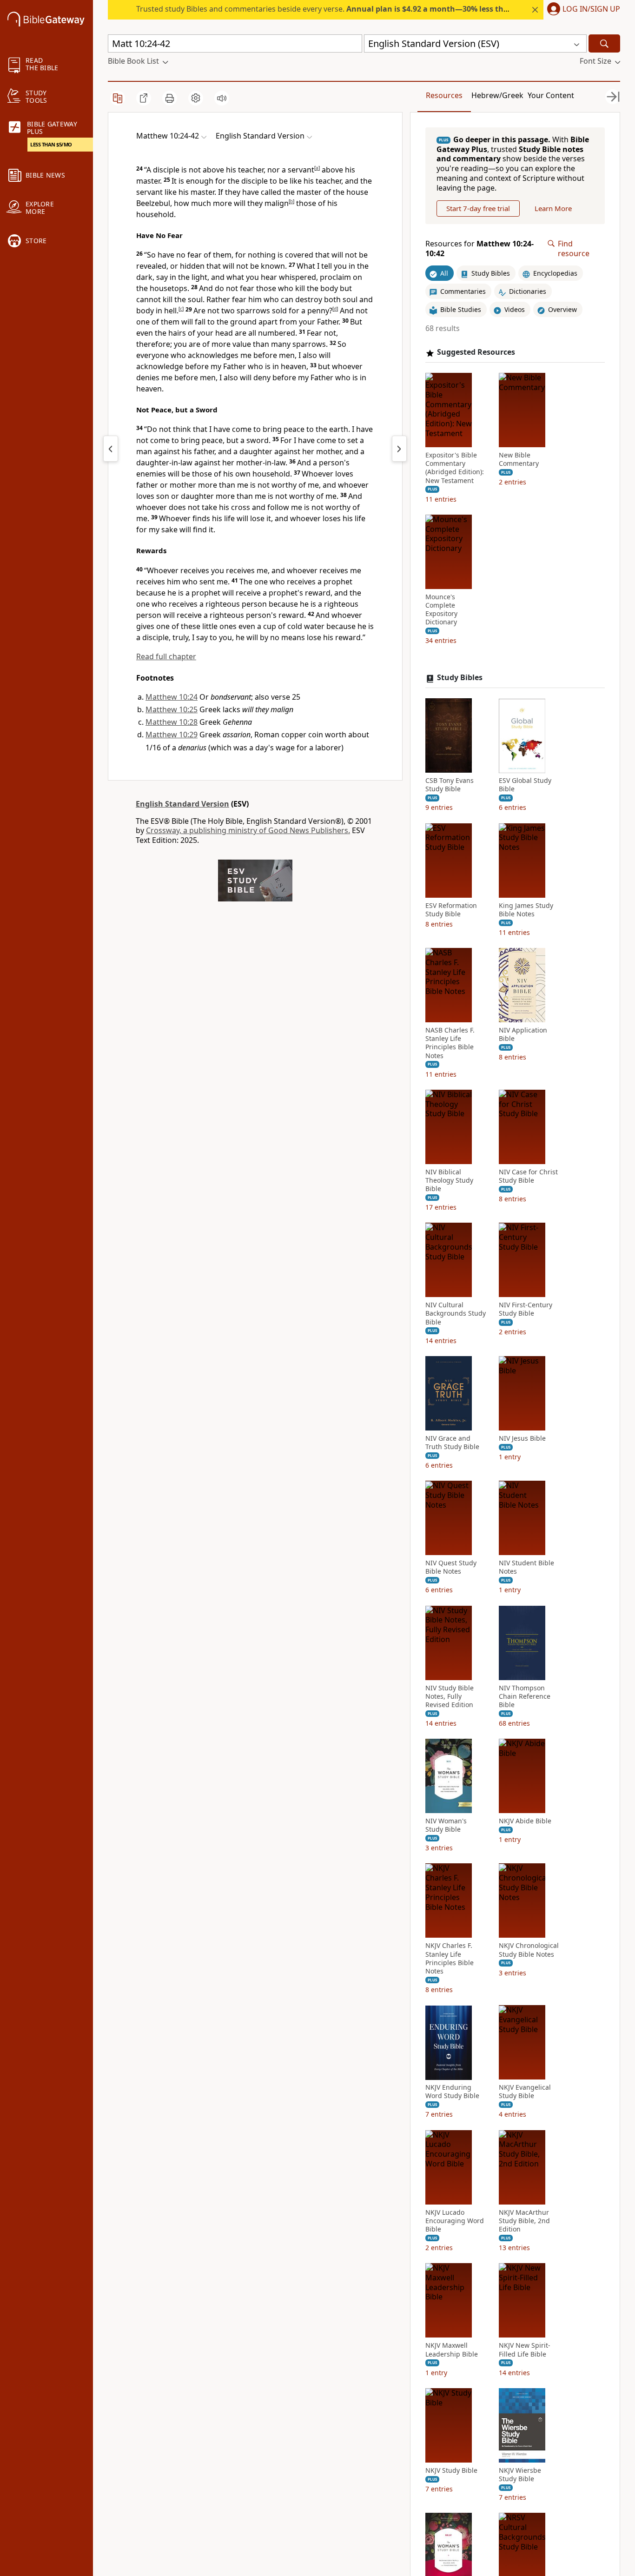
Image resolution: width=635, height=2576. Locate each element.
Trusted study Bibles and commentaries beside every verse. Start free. (375, 9)
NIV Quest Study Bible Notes (451, 1568)
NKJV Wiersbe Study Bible (520, 2475)
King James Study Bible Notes (526, 910)
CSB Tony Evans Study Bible (450, 785)
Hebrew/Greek (497, 95)
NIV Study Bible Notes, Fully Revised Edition (450, 1696)
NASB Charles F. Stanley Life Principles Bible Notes (450, 1043)
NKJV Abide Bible (525, 1821)
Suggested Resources (476, 353)
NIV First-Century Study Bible (526, 1310)
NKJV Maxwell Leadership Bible (452, 2350)
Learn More (553, 208)
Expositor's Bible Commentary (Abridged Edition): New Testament (455, 468)
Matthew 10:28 (172, 722)
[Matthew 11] (399, 449)
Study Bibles (460, 678)
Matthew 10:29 (172, 735)
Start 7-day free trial (478, 208)
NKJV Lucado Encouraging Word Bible (455, 2221)
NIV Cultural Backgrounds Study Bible (456, 1314)
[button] (582, 10)
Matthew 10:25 (172, 709)
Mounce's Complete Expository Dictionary (441, 610)
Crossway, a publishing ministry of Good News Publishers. (248, 830)
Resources (444, 95)
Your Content (551, 95)
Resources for (480, 249)
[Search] (604, 43)
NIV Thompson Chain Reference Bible (525, 1696)
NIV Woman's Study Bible (446, 1825)
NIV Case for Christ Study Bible (528, 1176)
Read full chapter (166, 656)
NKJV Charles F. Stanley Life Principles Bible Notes (450, 1959)
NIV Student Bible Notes (526, 1568)
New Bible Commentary (519, 459)
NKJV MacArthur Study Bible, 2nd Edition (524, 2221)
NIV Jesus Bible (522, 1438)
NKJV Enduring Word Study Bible (452, 2092)
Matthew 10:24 (172, 697)
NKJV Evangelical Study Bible (525, 2092)
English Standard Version (182, 804)
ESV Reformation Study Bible (451, 910)
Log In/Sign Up (591, 9)
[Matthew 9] (111, 449)
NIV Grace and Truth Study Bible (452, 1443)
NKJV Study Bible (451, 2470)
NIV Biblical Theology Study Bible (449, 1180)
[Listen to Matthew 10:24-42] (222, 98)
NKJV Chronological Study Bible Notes (529, 1950)
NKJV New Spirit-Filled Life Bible (525, 2350)
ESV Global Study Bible (525, 785)
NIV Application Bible (523, 1034)
